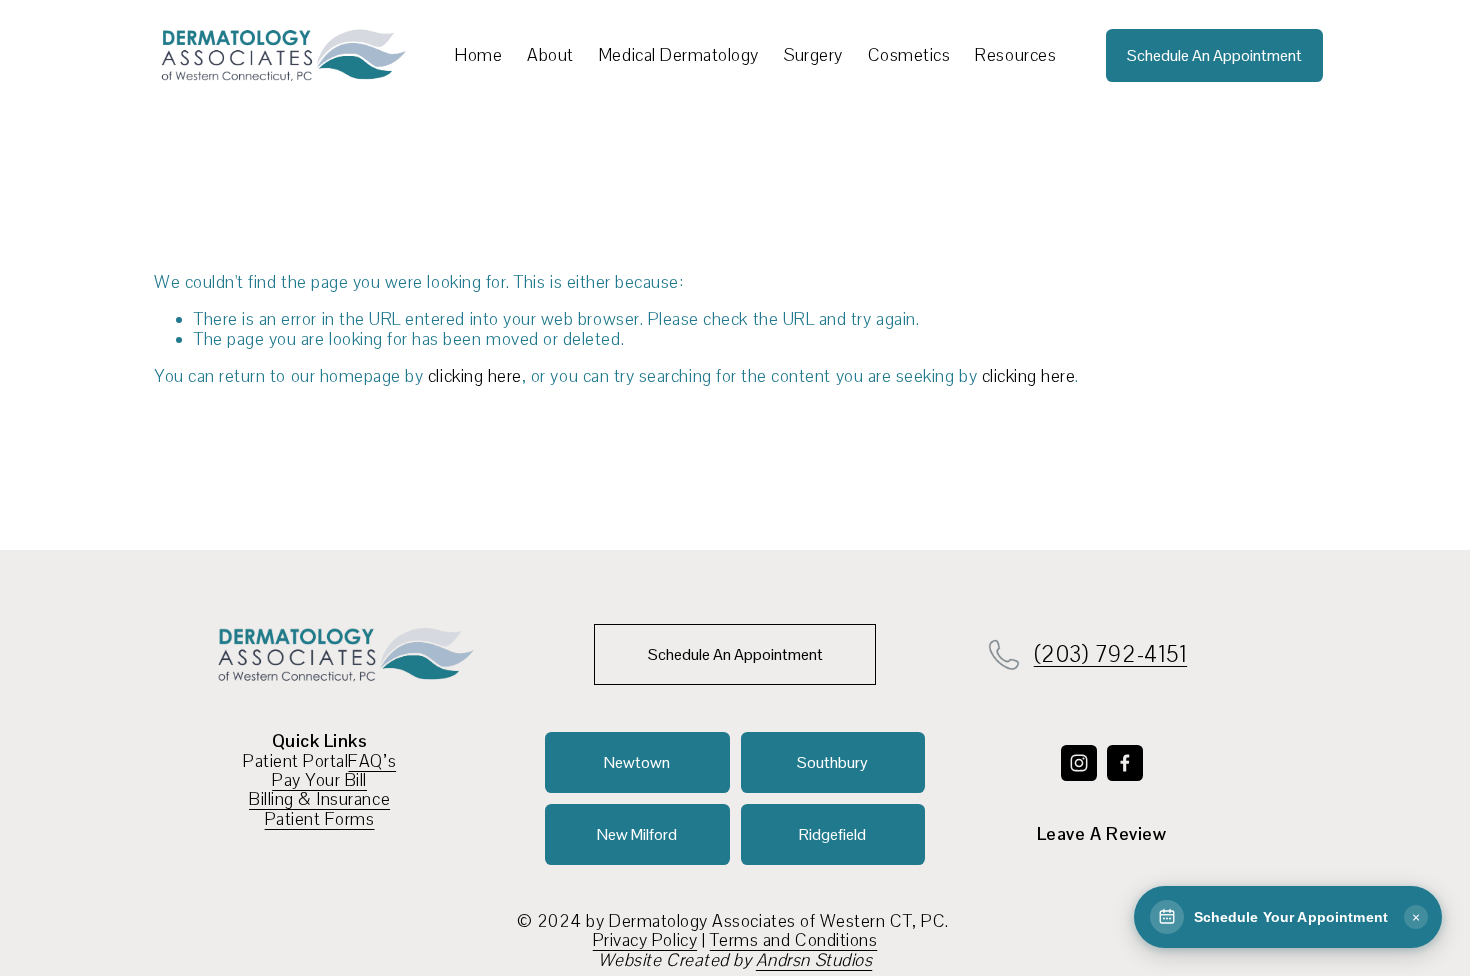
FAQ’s (372, 761)
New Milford (637, 834)
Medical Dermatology (679, 55)
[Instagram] (1079, 763)
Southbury (832, 762)
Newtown (637, 762)
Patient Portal (295, 761)
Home (478, 55)
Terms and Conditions (794, 940)
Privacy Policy (645, 940)
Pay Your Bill (319, 780)
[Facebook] (1125, 763)
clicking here (475, 376)
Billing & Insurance (319, 799)
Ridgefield (832, 834)
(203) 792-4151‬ (1110, 655)
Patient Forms (320, 819)
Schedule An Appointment (1214, 55)
